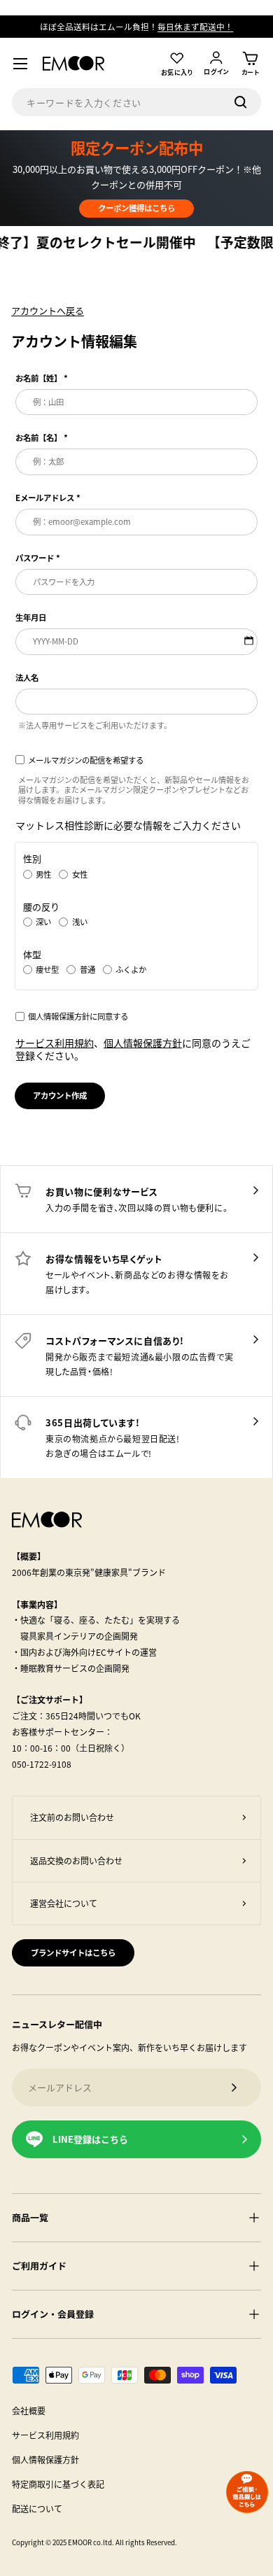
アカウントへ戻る (48, 310)
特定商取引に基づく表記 (58, 2484)
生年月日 (31, 618)
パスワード (35, 558)
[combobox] (136, 102)
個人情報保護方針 (143, 1043)
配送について (37, 2508)
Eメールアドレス (45, 498)
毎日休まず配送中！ (195, 26)
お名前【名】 (38, 438)
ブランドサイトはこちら (73, 1952)
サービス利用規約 (55, 1043)
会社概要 (29, 2410)
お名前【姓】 (38, 378)
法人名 (27, 678)
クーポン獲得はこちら (136, 208)
